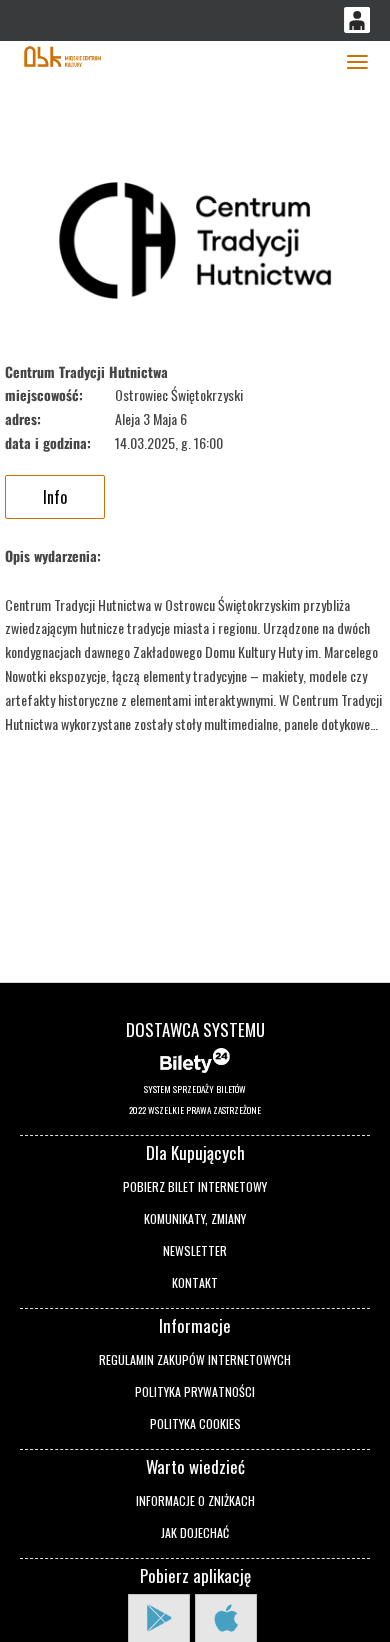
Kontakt (195, 1282)
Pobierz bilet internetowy (195, 1186)
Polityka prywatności (195, 1391)
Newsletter (195, 1250)
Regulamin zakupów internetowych (195, 1359)
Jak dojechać (195, 1532)
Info (55, 497)
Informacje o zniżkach (195, 1500)
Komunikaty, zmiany (195, 1218)
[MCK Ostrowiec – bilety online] (62, 54)
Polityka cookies (195, 1423)
